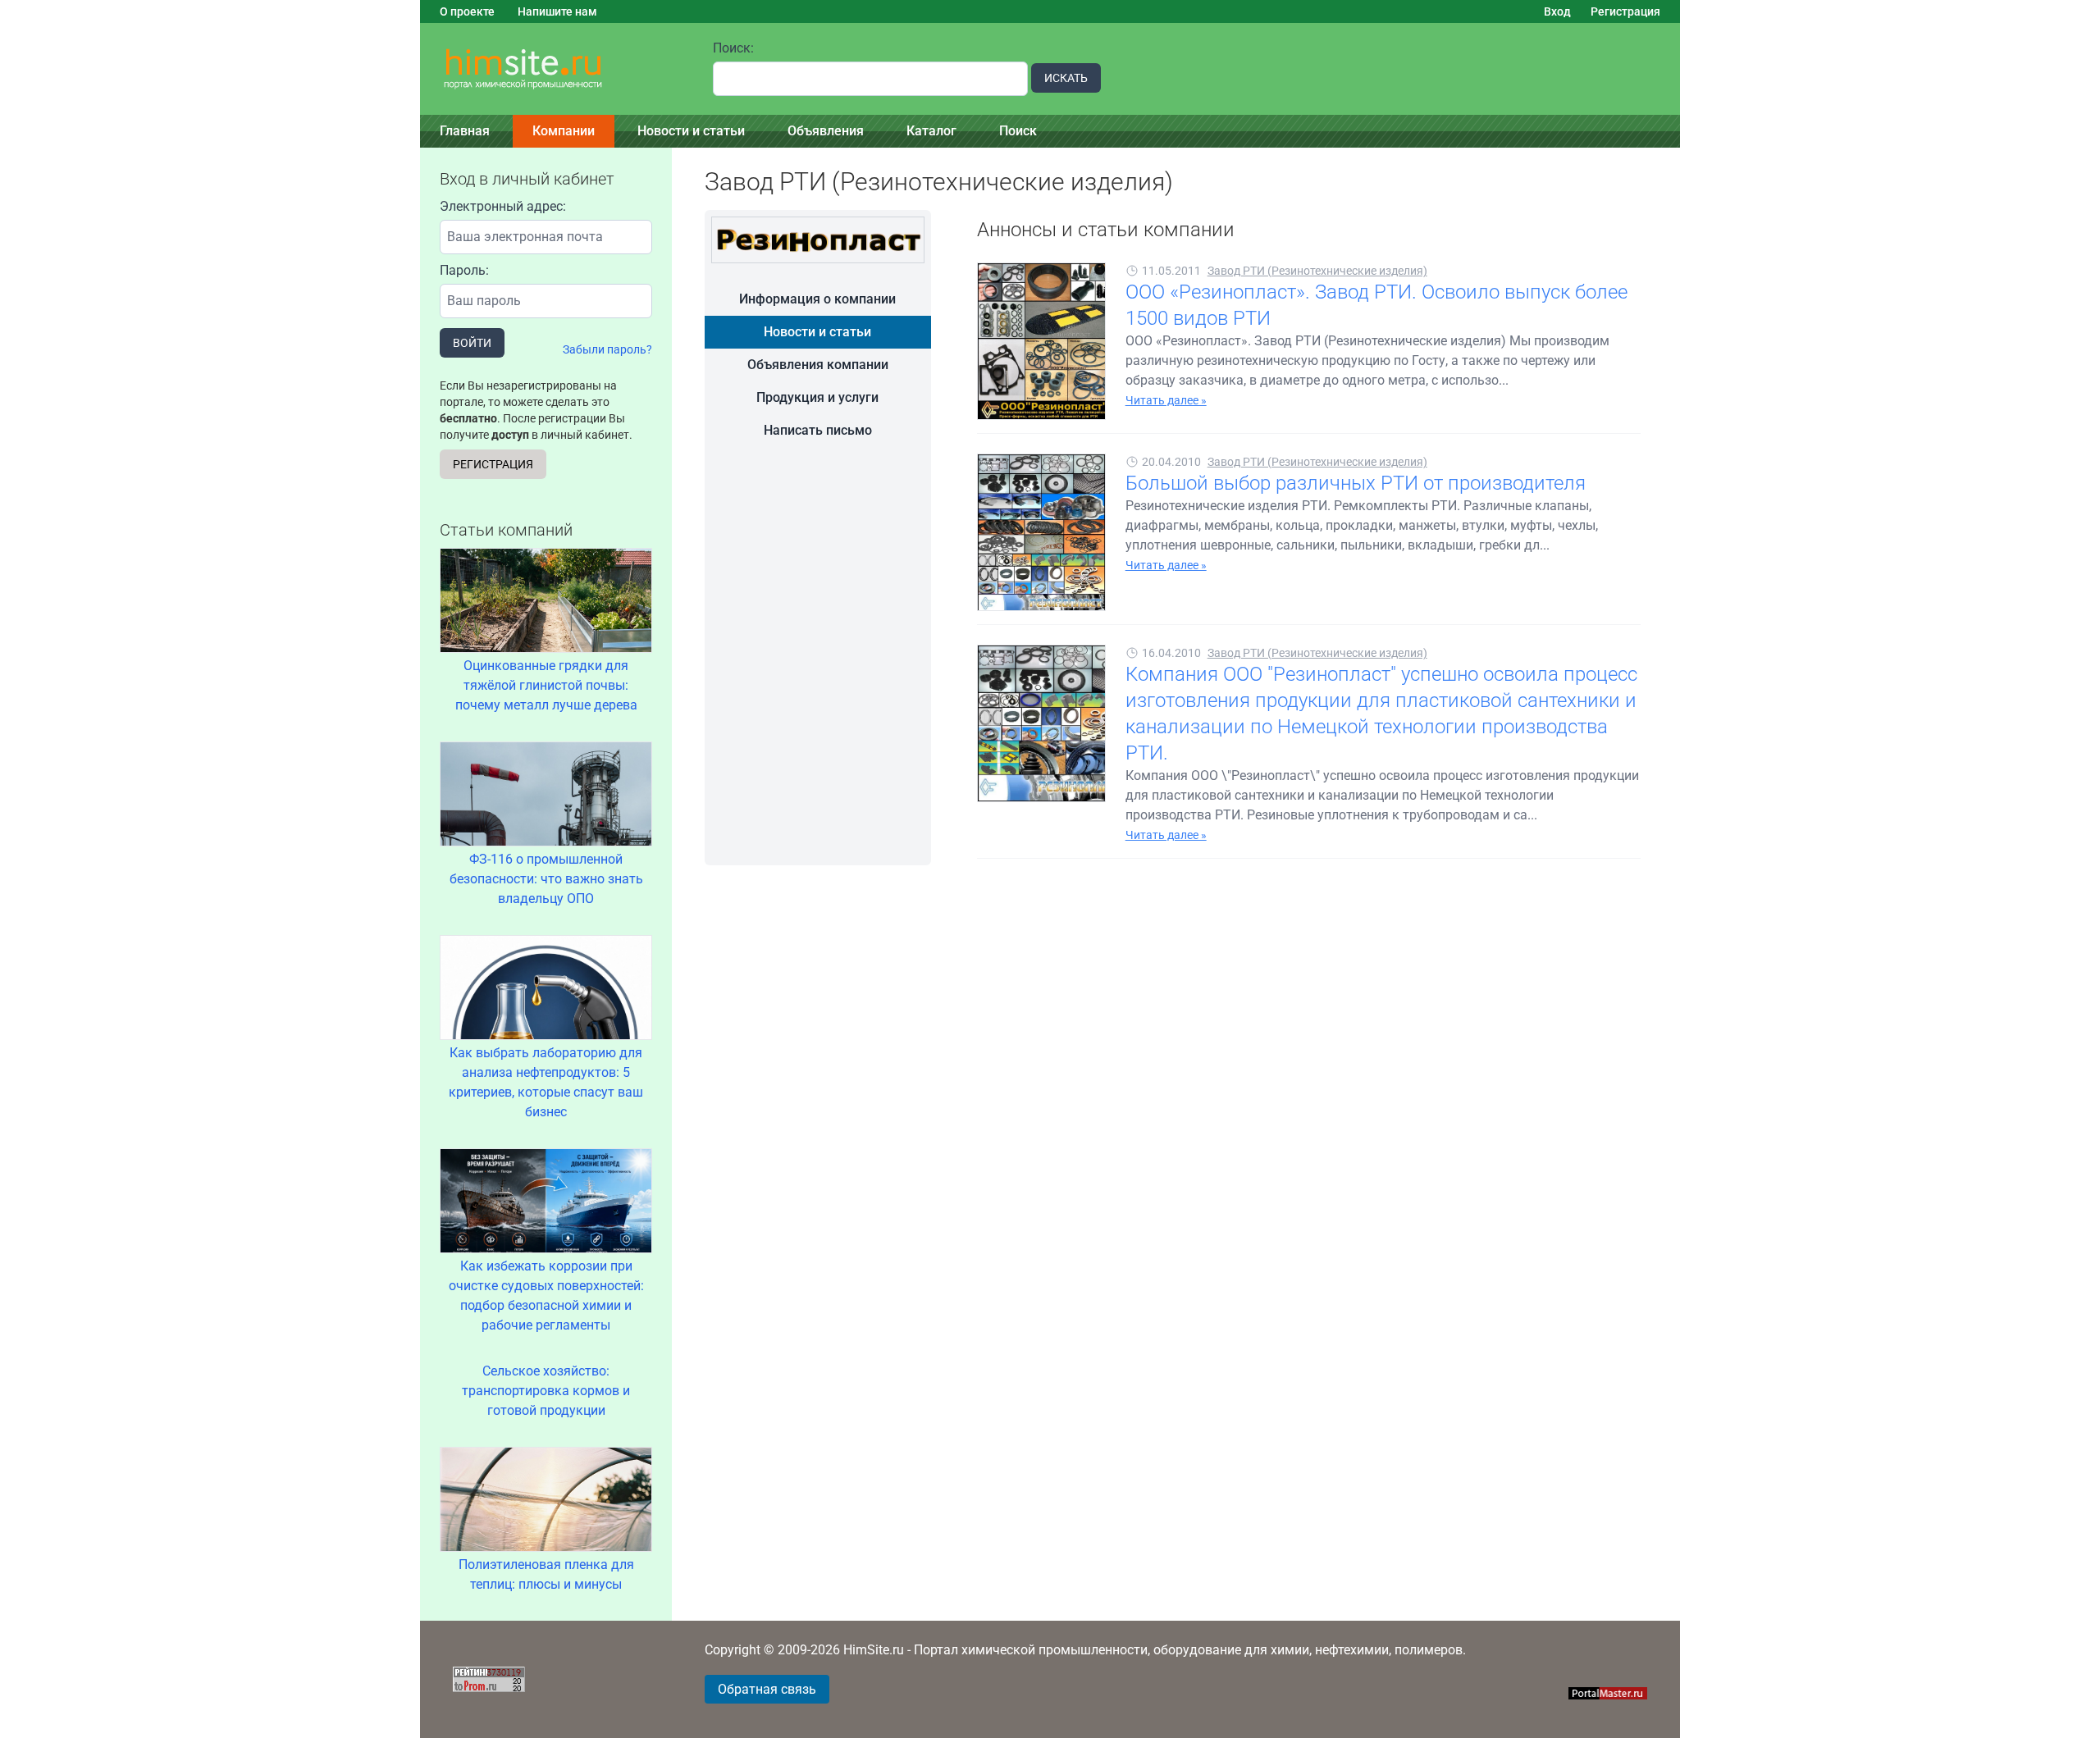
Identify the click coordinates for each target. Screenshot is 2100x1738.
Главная (465, 131)
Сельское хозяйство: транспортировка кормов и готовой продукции (546, 1391)
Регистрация (1625, 11)
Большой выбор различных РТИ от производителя (1356, 483)
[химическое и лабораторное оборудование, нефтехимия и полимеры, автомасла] (557, 69)
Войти (472, 343)
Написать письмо (818, 430)
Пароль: (464, 270)
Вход (1557, 11)
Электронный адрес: (503, 206)
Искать (1066, 78)
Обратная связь (767, 1689)
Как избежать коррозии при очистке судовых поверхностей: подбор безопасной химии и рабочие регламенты (546, 1296)
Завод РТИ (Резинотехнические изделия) (1317, 271)
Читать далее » (1166, 400)
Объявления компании (818, 365)
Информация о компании (817, 299)
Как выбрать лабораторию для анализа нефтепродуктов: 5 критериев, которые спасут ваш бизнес (546, 1082)
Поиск (1018, 131)
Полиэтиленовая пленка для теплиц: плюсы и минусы (546, 1574)
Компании (564, 131)
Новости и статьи (691, 131)
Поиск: (733, 48)
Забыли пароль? (607, 349)
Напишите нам (557, 11)
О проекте (467, 11)
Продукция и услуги (817, 397)
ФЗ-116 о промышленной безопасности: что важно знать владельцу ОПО (546, 879)
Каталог (931, 131)
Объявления (826, 131)
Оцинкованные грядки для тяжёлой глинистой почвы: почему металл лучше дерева (546, 685)
